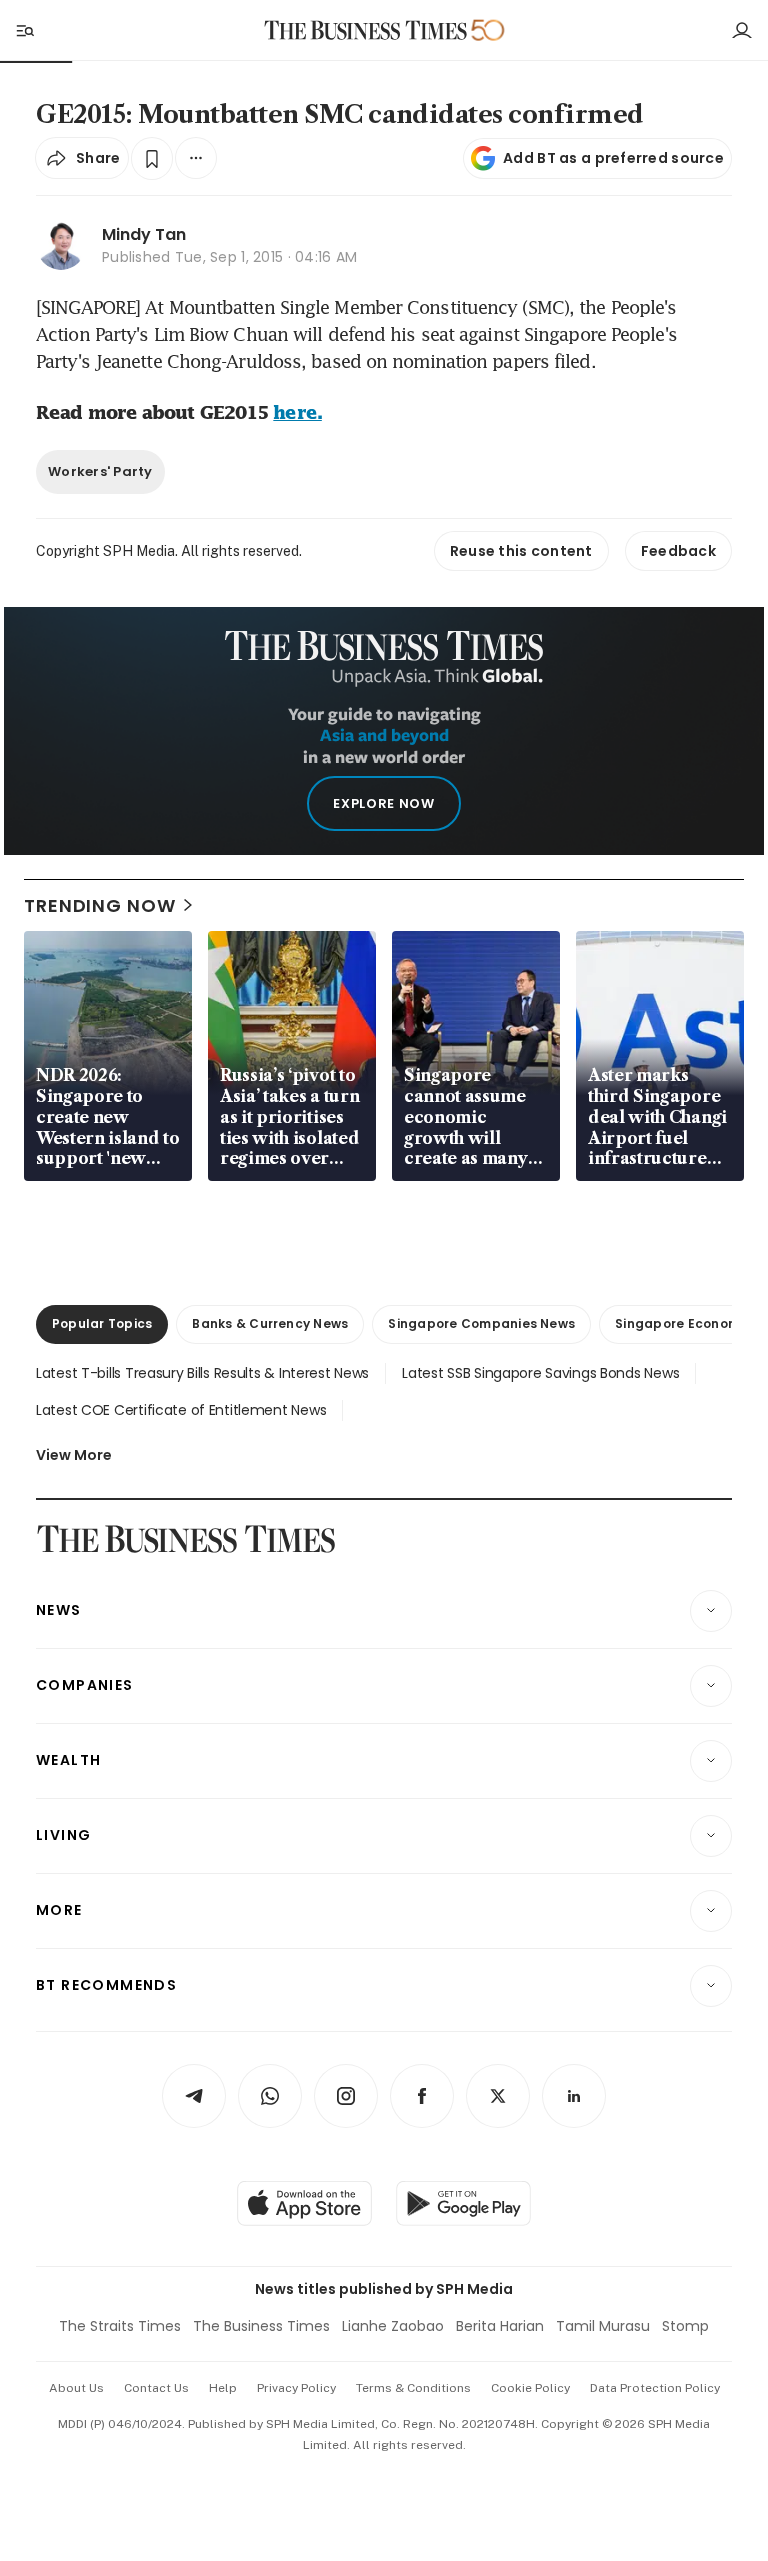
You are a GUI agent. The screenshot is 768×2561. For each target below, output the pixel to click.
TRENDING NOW (100, 905)
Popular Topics (102, 1323)
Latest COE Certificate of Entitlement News (181, 1410)
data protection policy (655, 2388)
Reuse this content (521, 551)
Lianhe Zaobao (393, 2326)
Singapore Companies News (481, 1323)
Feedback (678, 551)
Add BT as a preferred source (613, 158)
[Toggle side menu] (24, 30)
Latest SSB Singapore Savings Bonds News (540, 1373)
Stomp (685, 2326)
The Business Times (261, 2326)
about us (76, 2388)
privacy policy (296, 2388)
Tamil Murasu (603, 2326)
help (223, 2388)
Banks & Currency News (270, 1323)
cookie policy (530, 2388)
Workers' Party (100, 471)
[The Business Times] (366, 30)
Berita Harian (500, 2326)
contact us (156, 2388)
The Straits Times (120, 2326)
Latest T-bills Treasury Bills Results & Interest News (202, 1373)
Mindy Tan (144, 234)
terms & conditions (413, 2388)
